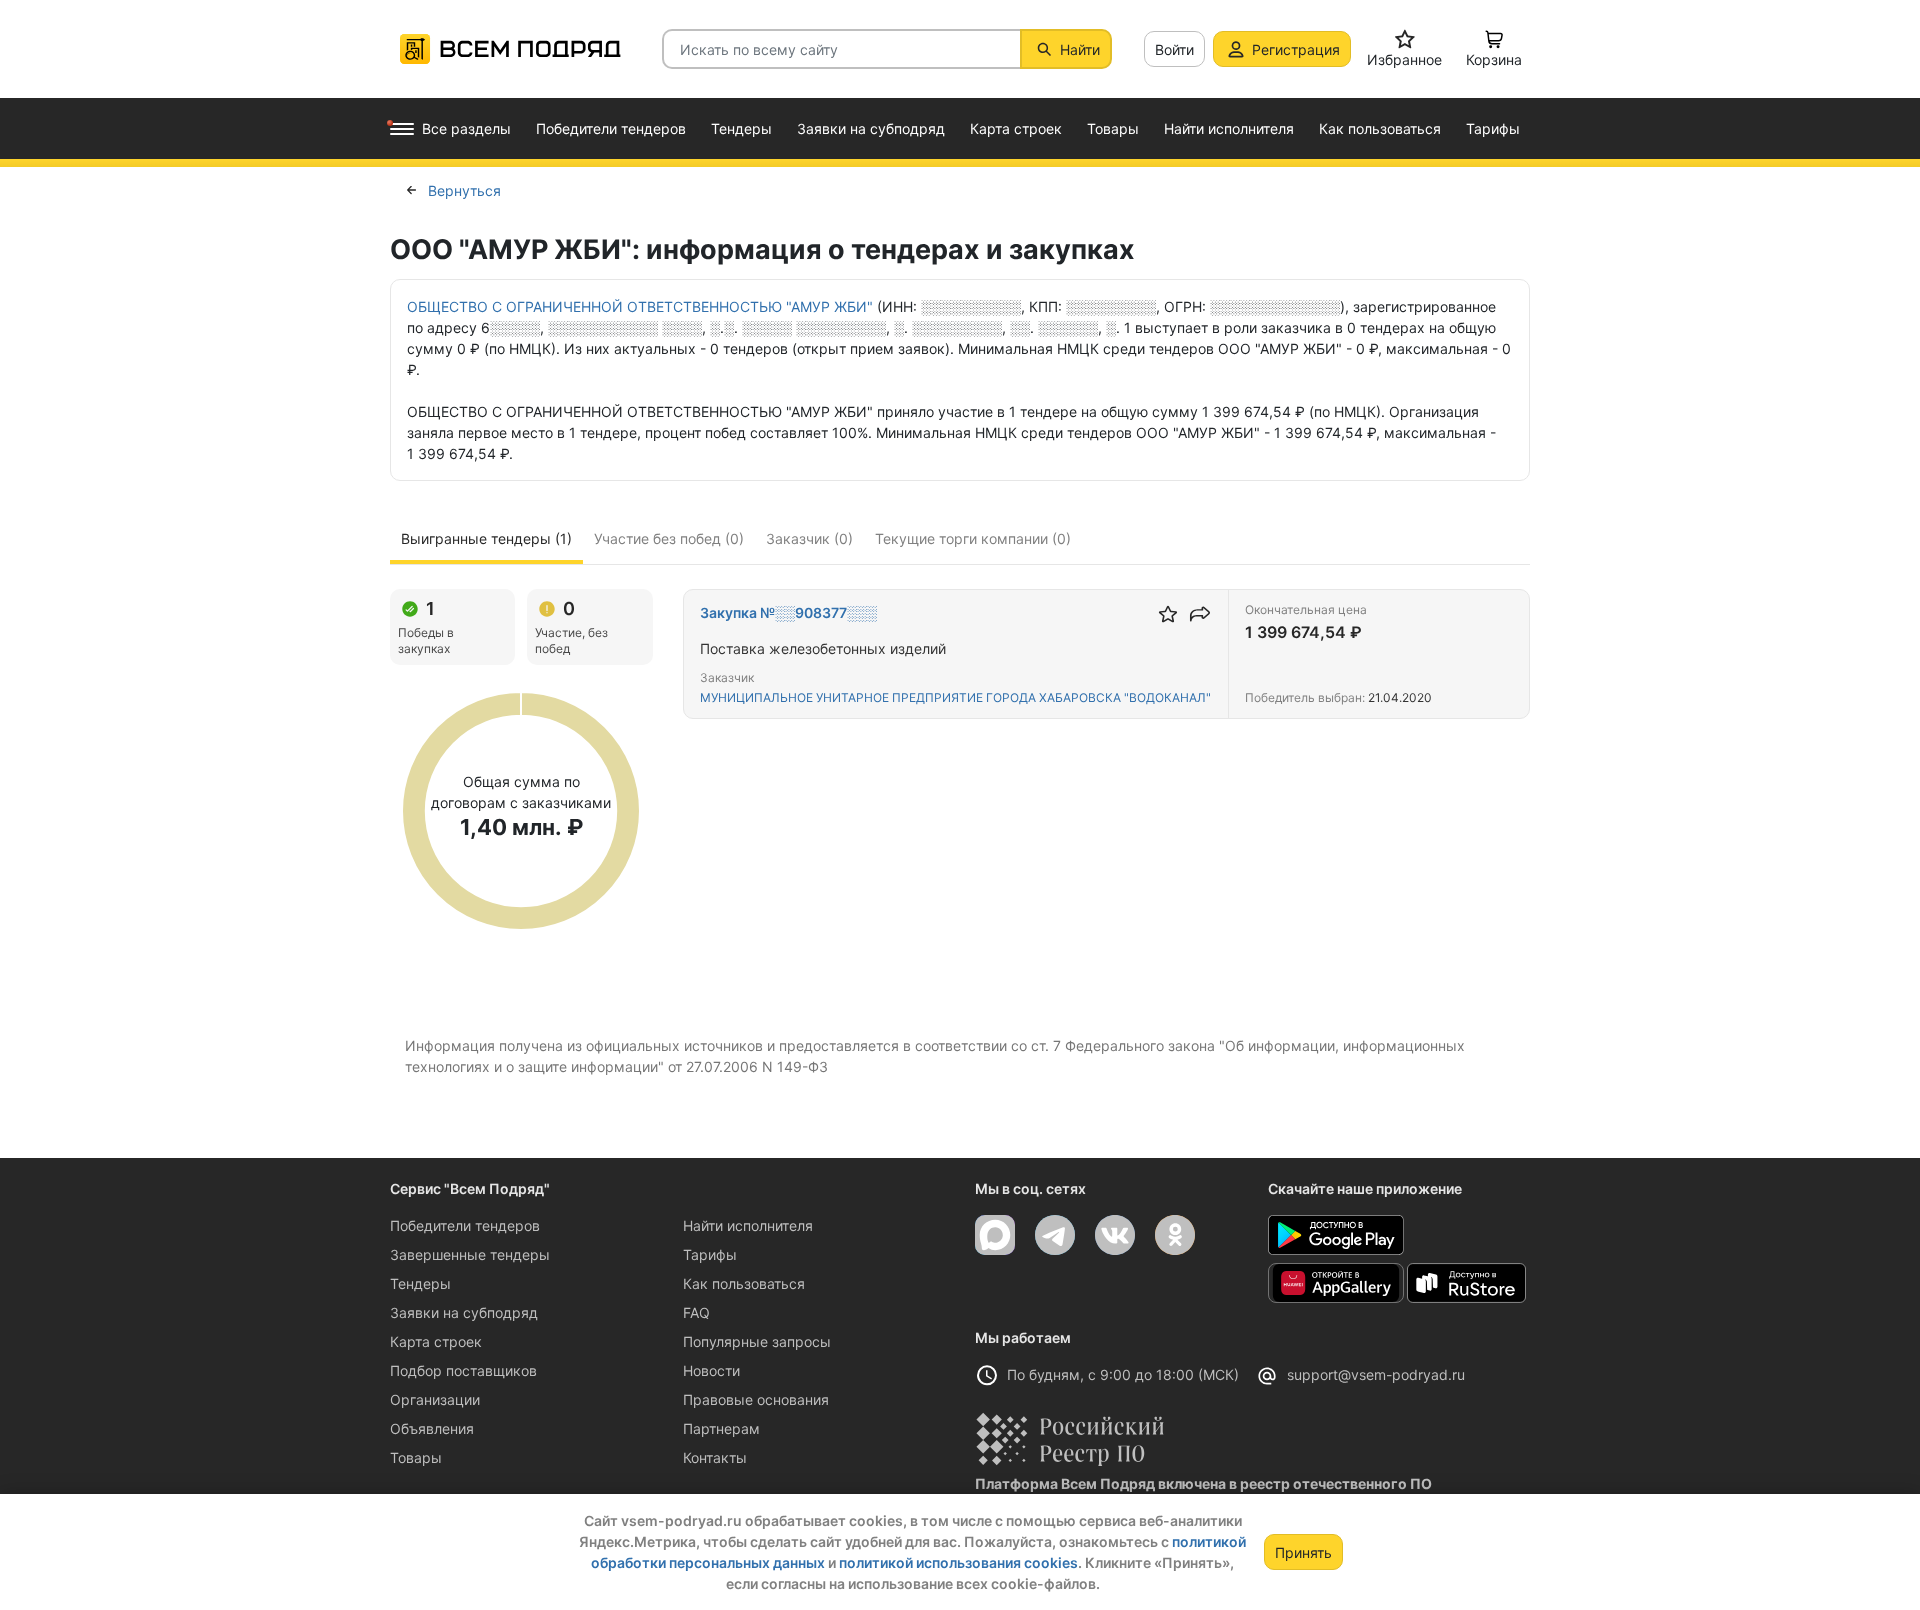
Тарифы (710, 1254)
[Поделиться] (1200, 614)
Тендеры (420, 1283)
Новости (711, 1370)
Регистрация (1296, 49)
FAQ (696, 1312)
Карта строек (436, 1341)
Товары (416, 1457)
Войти (1174, 49)
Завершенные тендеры (470, 1254)
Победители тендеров (465, 1225)
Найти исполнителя (748, 1225)
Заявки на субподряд (464, 1312)
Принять (1303, 1552)
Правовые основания (756, 1399)
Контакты (715, 1457)
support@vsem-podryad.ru (1376, 1374)
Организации (435, 1399)
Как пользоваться (744, 1283)
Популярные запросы (757, 1341)
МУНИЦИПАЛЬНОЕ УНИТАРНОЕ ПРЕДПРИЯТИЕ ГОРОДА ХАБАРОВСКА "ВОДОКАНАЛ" (955, 697)
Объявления (432, 1428)
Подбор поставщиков (463, 1370)
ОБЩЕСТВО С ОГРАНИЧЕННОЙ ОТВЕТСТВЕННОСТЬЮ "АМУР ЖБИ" (640, 306)
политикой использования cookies (958, 1562)
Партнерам (721, 1428)
